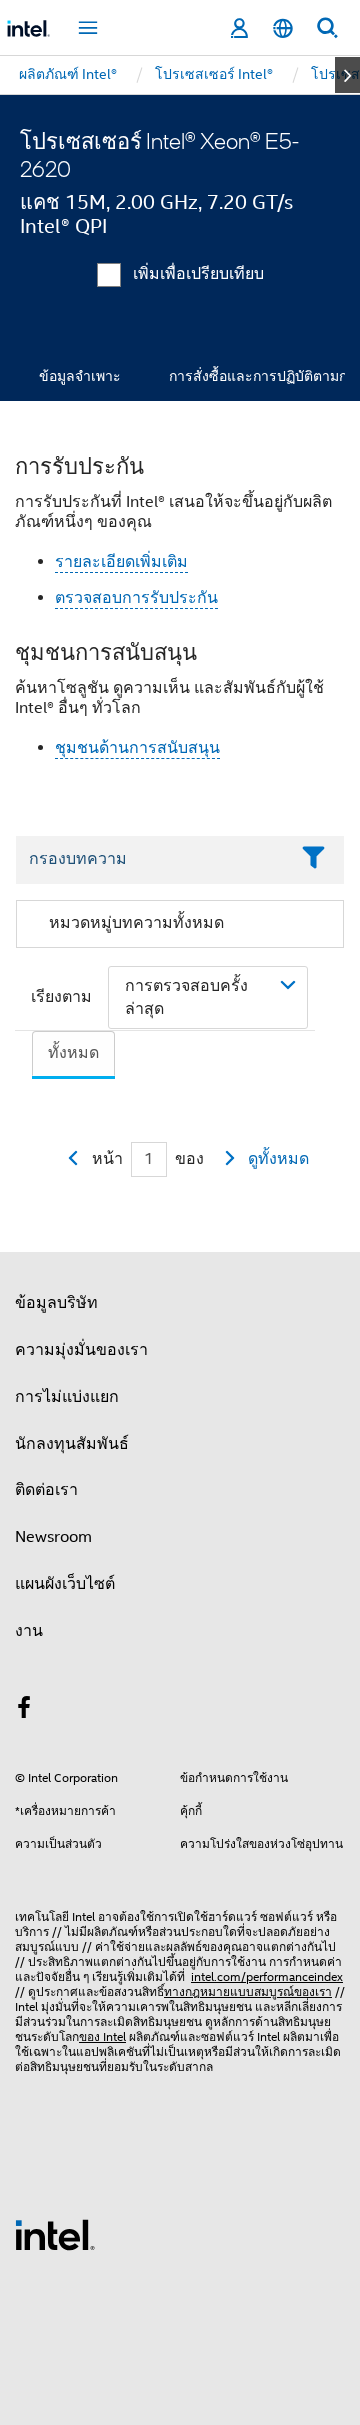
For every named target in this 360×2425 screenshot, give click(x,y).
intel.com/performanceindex (267, 1976)
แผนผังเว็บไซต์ (65, 1584)
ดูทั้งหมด (278, 1159)
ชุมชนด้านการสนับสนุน (137, 748)
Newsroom (53, 1537)
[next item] (347, 75)
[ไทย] (283, 28)
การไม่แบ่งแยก (67, 1397)
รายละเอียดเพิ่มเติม (121, 562)
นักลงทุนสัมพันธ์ (72, 1444)
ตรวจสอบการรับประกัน (136, 598)
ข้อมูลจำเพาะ (80, 376)
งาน (29, 1631)
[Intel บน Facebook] (24, 1711)
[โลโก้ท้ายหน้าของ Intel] (55, 2234)
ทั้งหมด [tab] (73, 1053)
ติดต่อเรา (46, 1490)
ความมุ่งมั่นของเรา (81, 1350)
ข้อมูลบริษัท (56, 1303)
